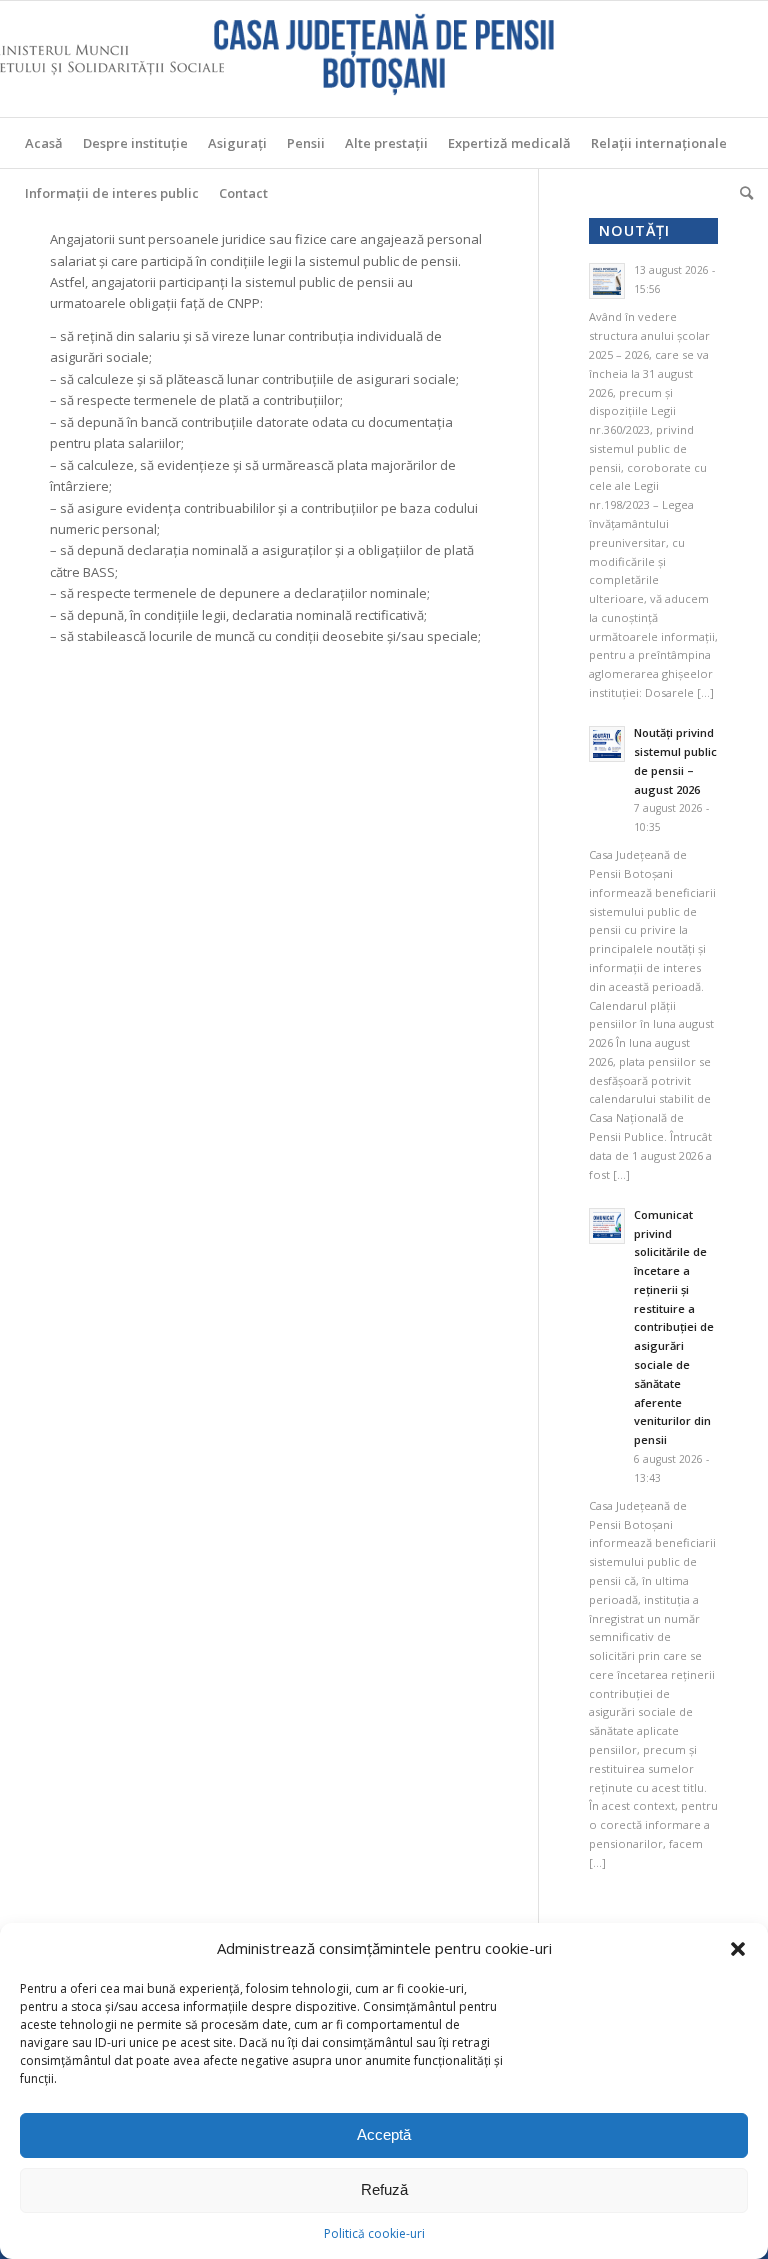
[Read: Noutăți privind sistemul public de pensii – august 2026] (607, 744)
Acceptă (384, 2134)
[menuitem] (44, 143)
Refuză (384, 2189)
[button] (738, 1949)
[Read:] (607, 281)
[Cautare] (741, 193)
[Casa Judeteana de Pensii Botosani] (384, 59)
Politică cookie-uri (374, 2233)
